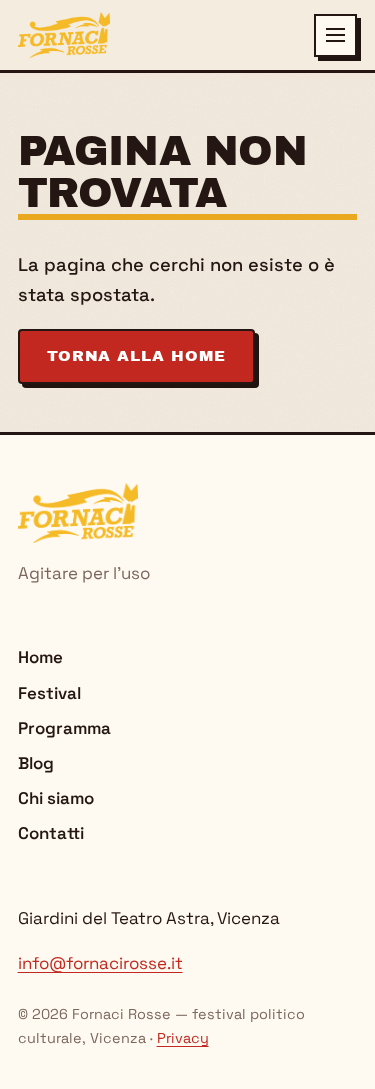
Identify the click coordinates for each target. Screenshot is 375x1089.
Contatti (51, 833)
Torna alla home (136, 356)
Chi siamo (56, 798)
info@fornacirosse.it (100, 963)
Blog (36, 763)
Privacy (183, 1038)
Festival (49, 693)
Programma (64, 728)
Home (40, 657)
